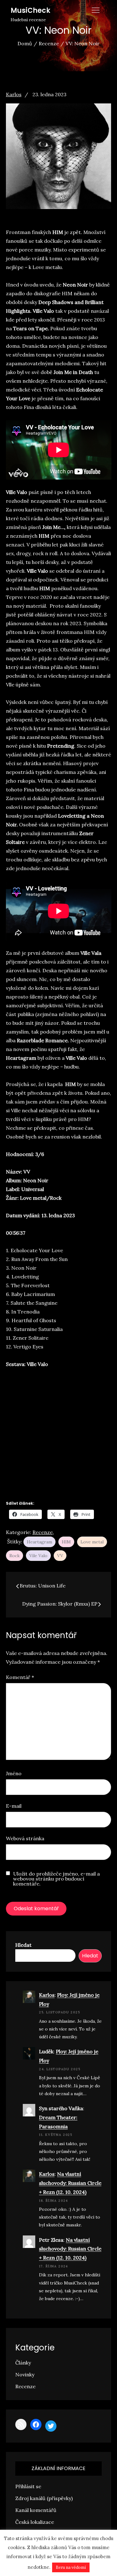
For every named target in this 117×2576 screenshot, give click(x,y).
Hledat (23, 1945)
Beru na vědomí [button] (71, 2567)
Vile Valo (38, 1556)
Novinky (25, 2374)
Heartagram (39, 1542)
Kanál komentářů (36, 2510)
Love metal (92, 1542)
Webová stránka (25, 1838)
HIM (66, 1542)
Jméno (14, 1773)
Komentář (20, 1677)
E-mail (14, 1806)
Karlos (14, 94)
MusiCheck (30, 10)
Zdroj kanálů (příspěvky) (44, 2498)
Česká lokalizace (35, 2522)
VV (60, 1556)
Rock (15, 1556)
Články (23, 2363)
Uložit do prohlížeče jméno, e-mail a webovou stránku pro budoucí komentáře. (56, 1879)
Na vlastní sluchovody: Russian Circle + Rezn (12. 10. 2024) (70, 2183)
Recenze (43, 1532)
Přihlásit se (28, 2486)
